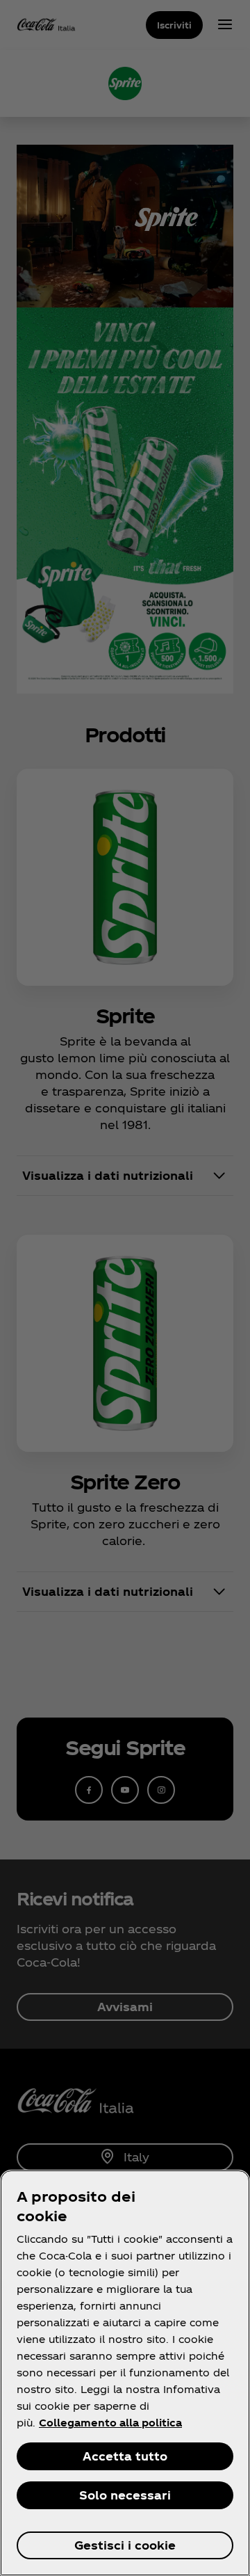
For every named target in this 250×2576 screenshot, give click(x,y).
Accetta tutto (125, 2456)
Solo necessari (125, 2495)
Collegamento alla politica (110, 2423)
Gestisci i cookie (125, 2545)
